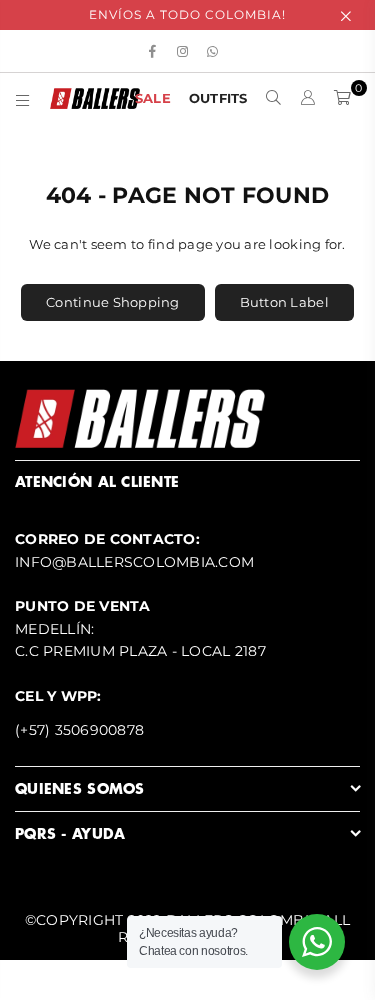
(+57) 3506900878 (79, 730)
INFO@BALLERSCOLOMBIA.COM (134, 562)
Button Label (284, 302)
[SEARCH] (274, 98)
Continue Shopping (112, 302)
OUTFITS (218, 98)
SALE (153, 98)
